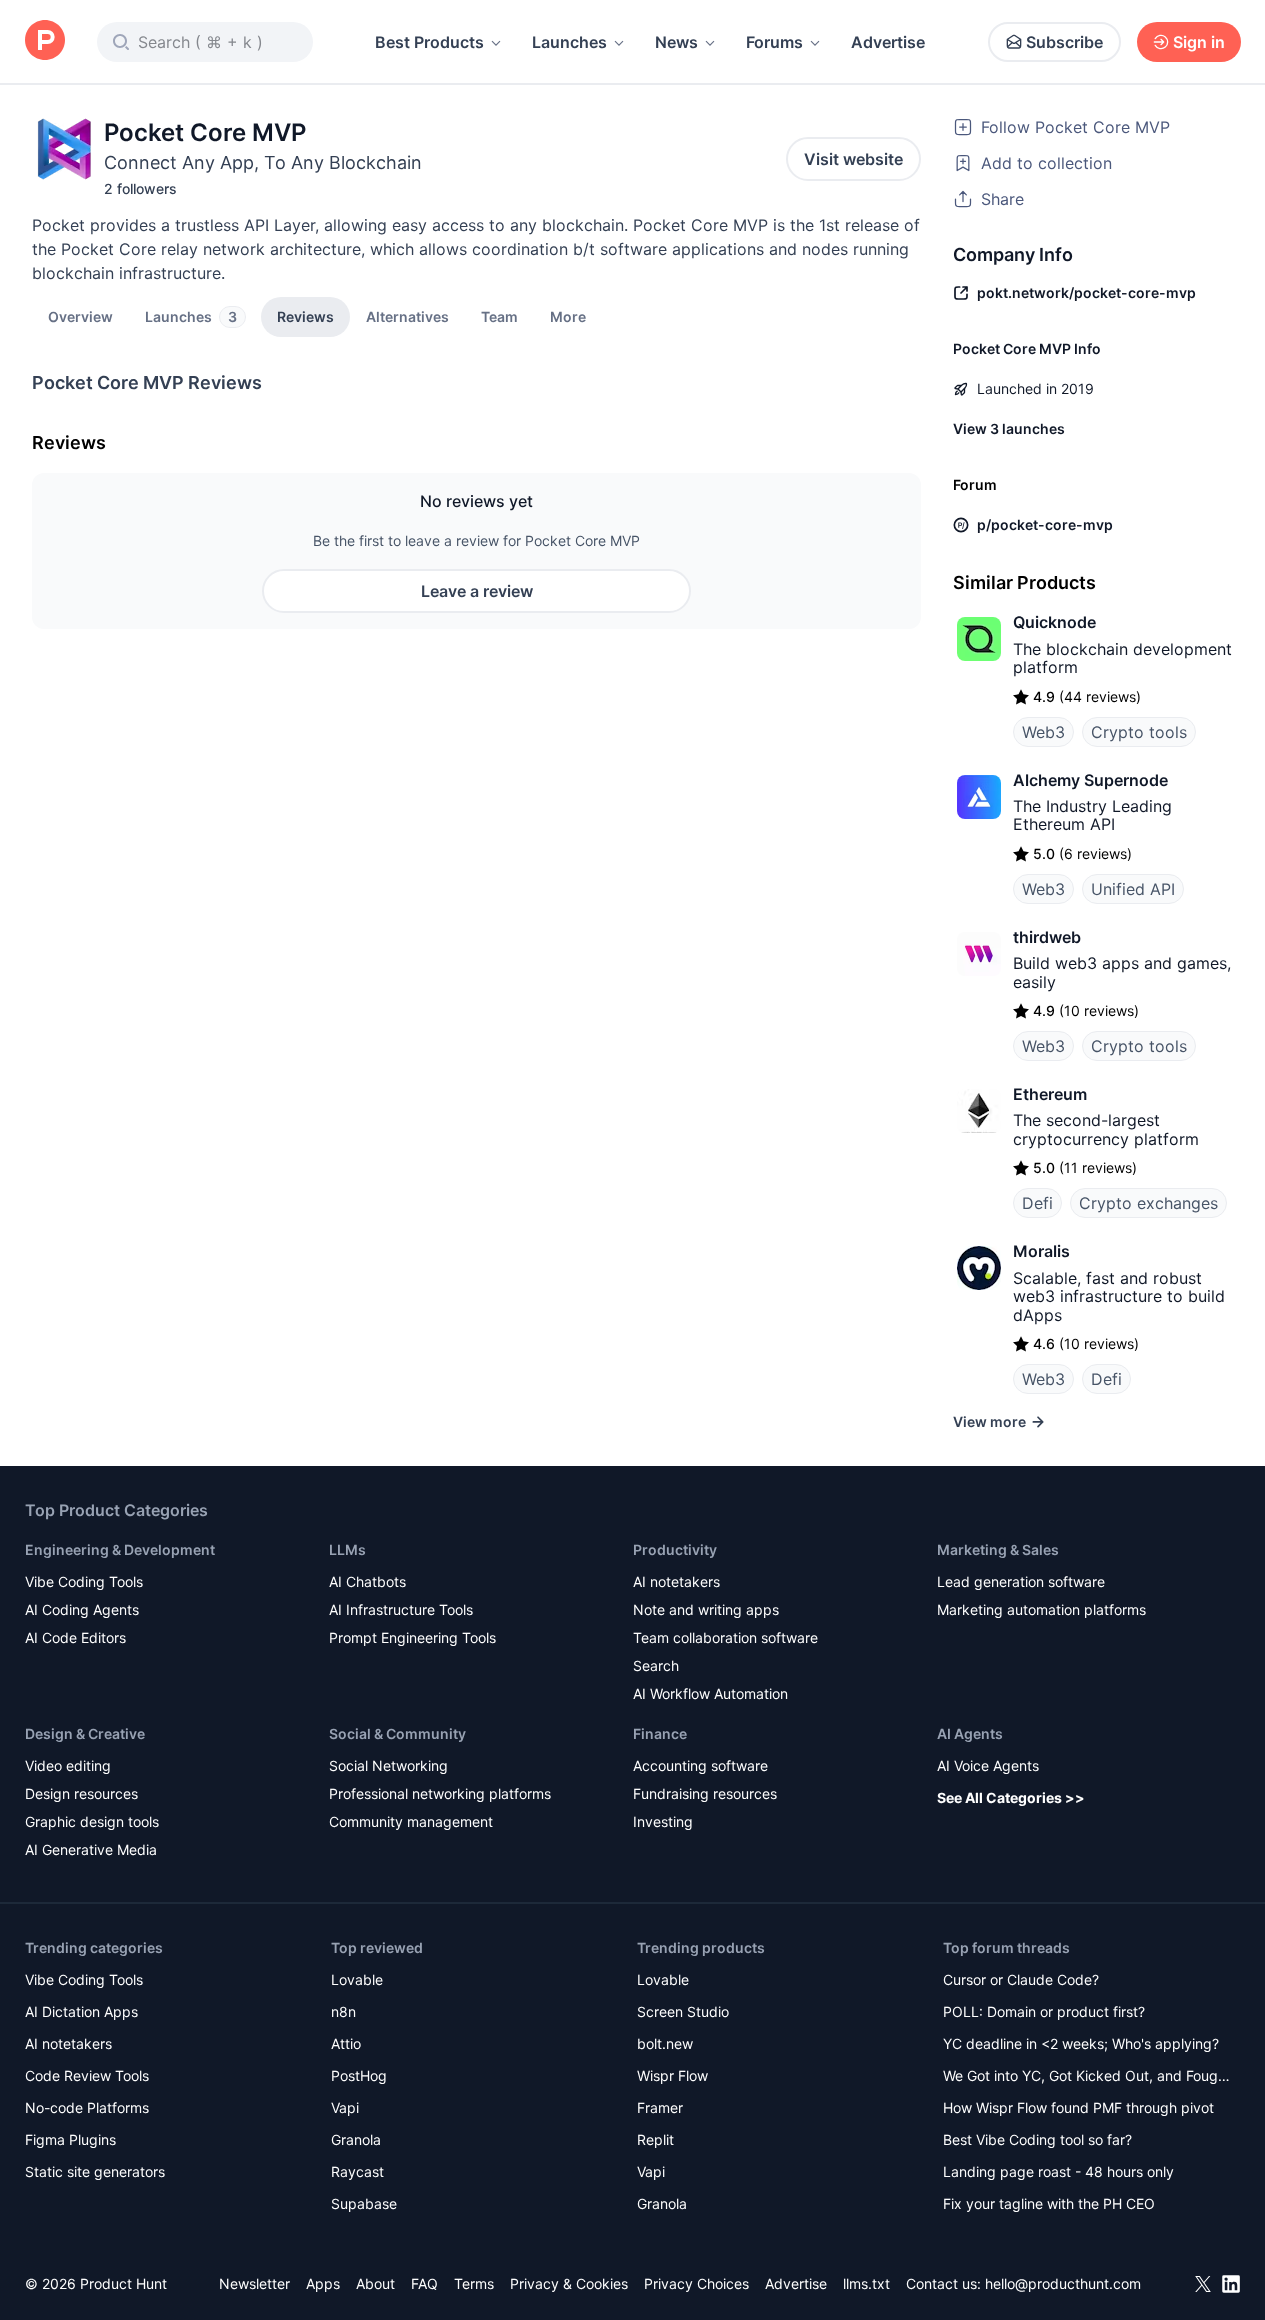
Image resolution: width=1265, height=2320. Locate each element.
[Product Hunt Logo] (45, 41)
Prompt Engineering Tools (412, 1637)
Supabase (364, 2203)
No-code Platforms (87, 2107)
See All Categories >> (1011, 1797)
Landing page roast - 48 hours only (1058, 2171)
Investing (663, 1821)
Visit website (853, 159)
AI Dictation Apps (81, 2011)
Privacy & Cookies (569, 2283)
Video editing (68, 1765)
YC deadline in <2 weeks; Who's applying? (1081, 2043)
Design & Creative (85, 1733)
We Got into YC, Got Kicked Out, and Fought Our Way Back (1087, 2077)
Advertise (888, 42)
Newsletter (254, 2283)
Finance (660, 1733)
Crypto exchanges (1148, 1203)
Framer (660, 2107)
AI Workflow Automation (710, 1693)
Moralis (1041, 1251)
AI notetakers (676, 1581)
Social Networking (388, 1765)
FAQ (424, 2283)
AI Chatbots (367, 1581)
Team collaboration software (725, 1637)
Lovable (357, 1979)
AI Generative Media (91, 1849)
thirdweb (1047, 937)
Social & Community (397, 1733)
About (375, 2283)
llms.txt (866, 2283)
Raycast (357, 2171)
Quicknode (1054, 622)
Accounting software (700, 1765)
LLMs (347, 1549)
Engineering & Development (120, 1549)
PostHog (359, 2075)
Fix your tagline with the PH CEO (1049, 2203)
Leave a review (477, 591)
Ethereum (1050, 1094)
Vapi (345, 2107)
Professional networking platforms (440, 1793)
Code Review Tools (87, 2075)
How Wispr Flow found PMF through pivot (1078, 2107)
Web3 (1043, 732)
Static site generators (95, 2171)
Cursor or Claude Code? (1021, 1979)
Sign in (1199, 42)
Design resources (81, 1793)
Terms (474, 2283)
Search (656, 1665)
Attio (346, 2043)
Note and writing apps (706, 1609)
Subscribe (1064, 42)
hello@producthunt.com (1063, 2283)
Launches (569, 42)
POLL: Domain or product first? (1044, 2011)
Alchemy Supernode (1090, 780)
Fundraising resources (705, 1793)
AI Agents (970, 1733)
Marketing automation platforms (1041, 1609)
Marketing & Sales (998, 1549)
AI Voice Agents (988, 1765)
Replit (655, 2139)
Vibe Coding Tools (84, 1581)
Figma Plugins (70, 2139)
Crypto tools (1139, 732)
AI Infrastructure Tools (401, 1609)
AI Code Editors (75, 1637)
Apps (323, 2283)
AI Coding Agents (82, 1609)
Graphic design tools (92, 1821)
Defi (1037, 1203)
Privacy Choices (696, 2283)
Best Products (429, 42)
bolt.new (665, 2043)
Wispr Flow (672, 2075)
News (676, 42)
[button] (568, 316)
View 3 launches (1009, 428)
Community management (411, 1821)
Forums (774, 42)
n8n (343, 2011)
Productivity (675, 1549)
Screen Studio (683, 2011)
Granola (356, 2139)
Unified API (1133, 889)
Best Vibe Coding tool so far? (1037, 2139)
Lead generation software (1021, 1581)
